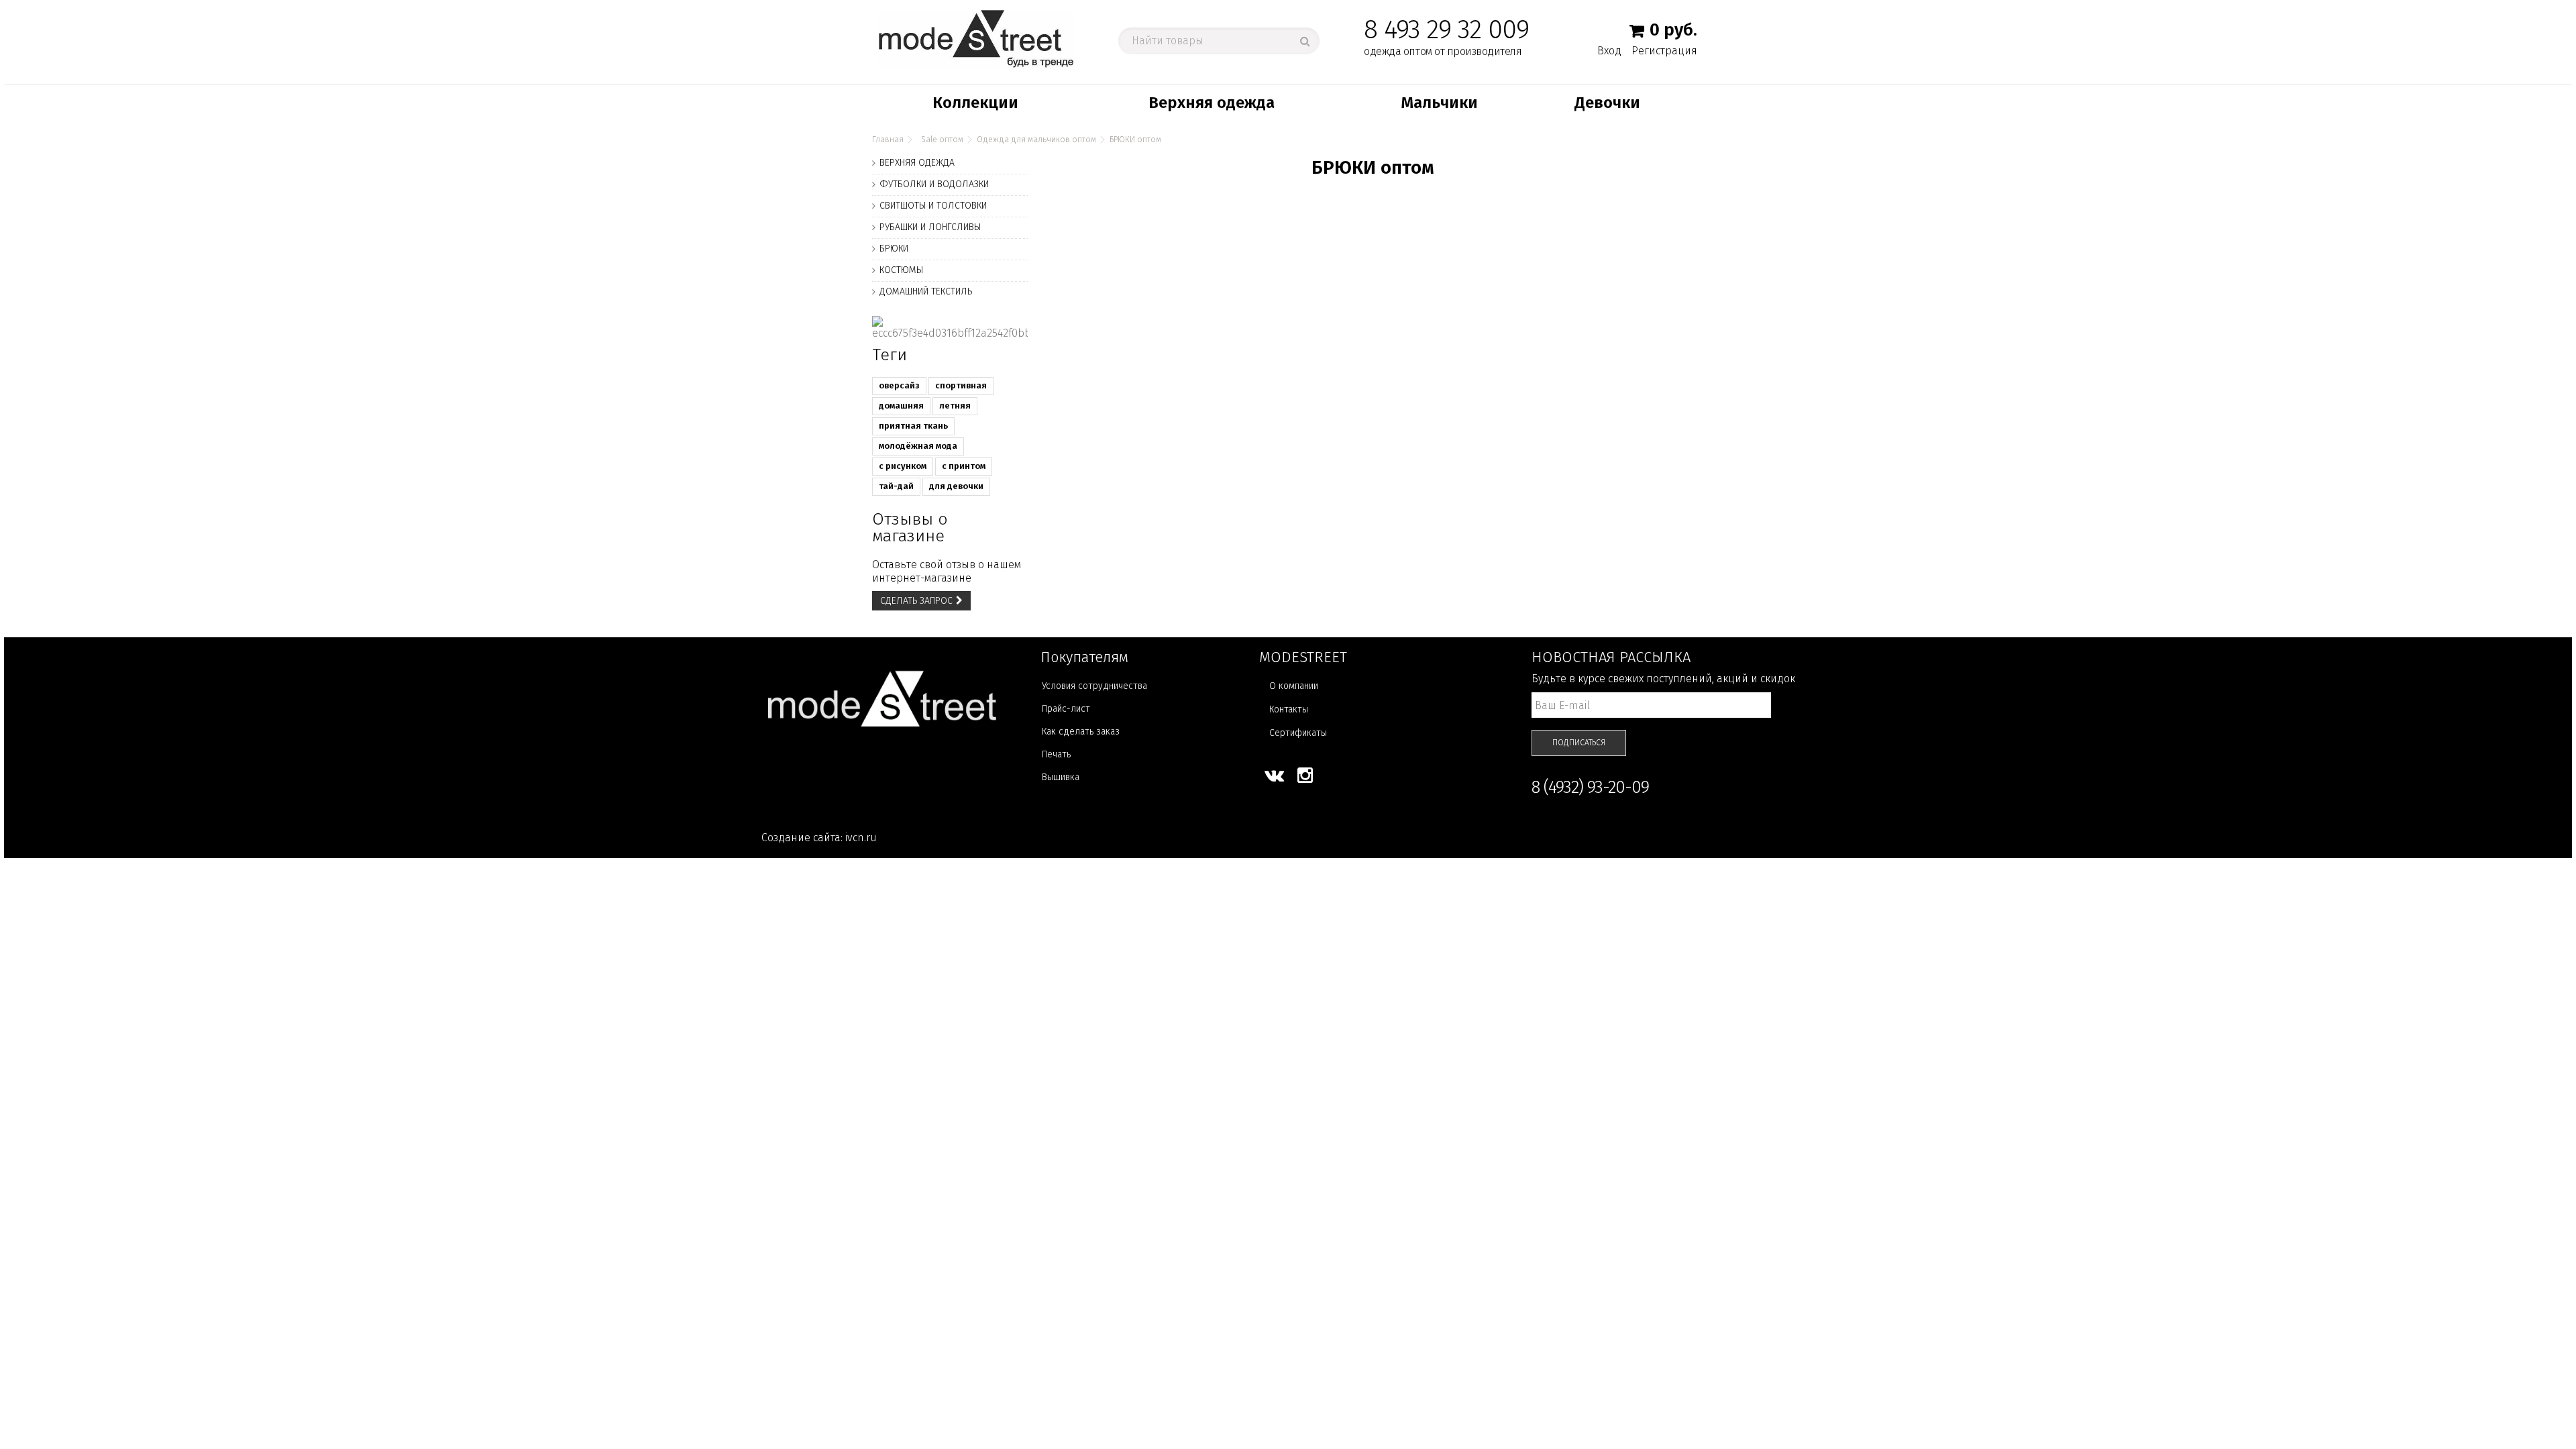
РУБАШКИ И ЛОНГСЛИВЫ (930, 227)
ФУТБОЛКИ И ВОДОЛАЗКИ (934, 184)
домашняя (901, 406)
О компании (1294, 686)
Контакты (1289, 709)
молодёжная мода (918, 446)
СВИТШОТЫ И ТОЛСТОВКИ (933, 206)
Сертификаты (1298, 733)
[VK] (1274, 775)
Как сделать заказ (1081, 732)
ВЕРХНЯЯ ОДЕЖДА (917, 163)
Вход (1609, 50)
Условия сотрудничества (1094, 686)
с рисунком (903, 466)
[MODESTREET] (976, 38)
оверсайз (899, 385)
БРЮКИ (894, 249)
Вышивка (1061, 777)
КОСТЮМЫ (901, 270)
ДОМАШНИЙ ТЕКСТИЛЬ (926, 291)
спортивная (961, 385)
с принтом (964, 466)
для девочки (956, 486)
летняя (955, 406)
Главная (888, 140)
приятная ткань (913, 426)
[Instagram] (1305, 775)
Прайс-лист (1066, 709)
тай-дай (896, 486)
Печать (1056, 754)
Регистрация (1664, 51)
